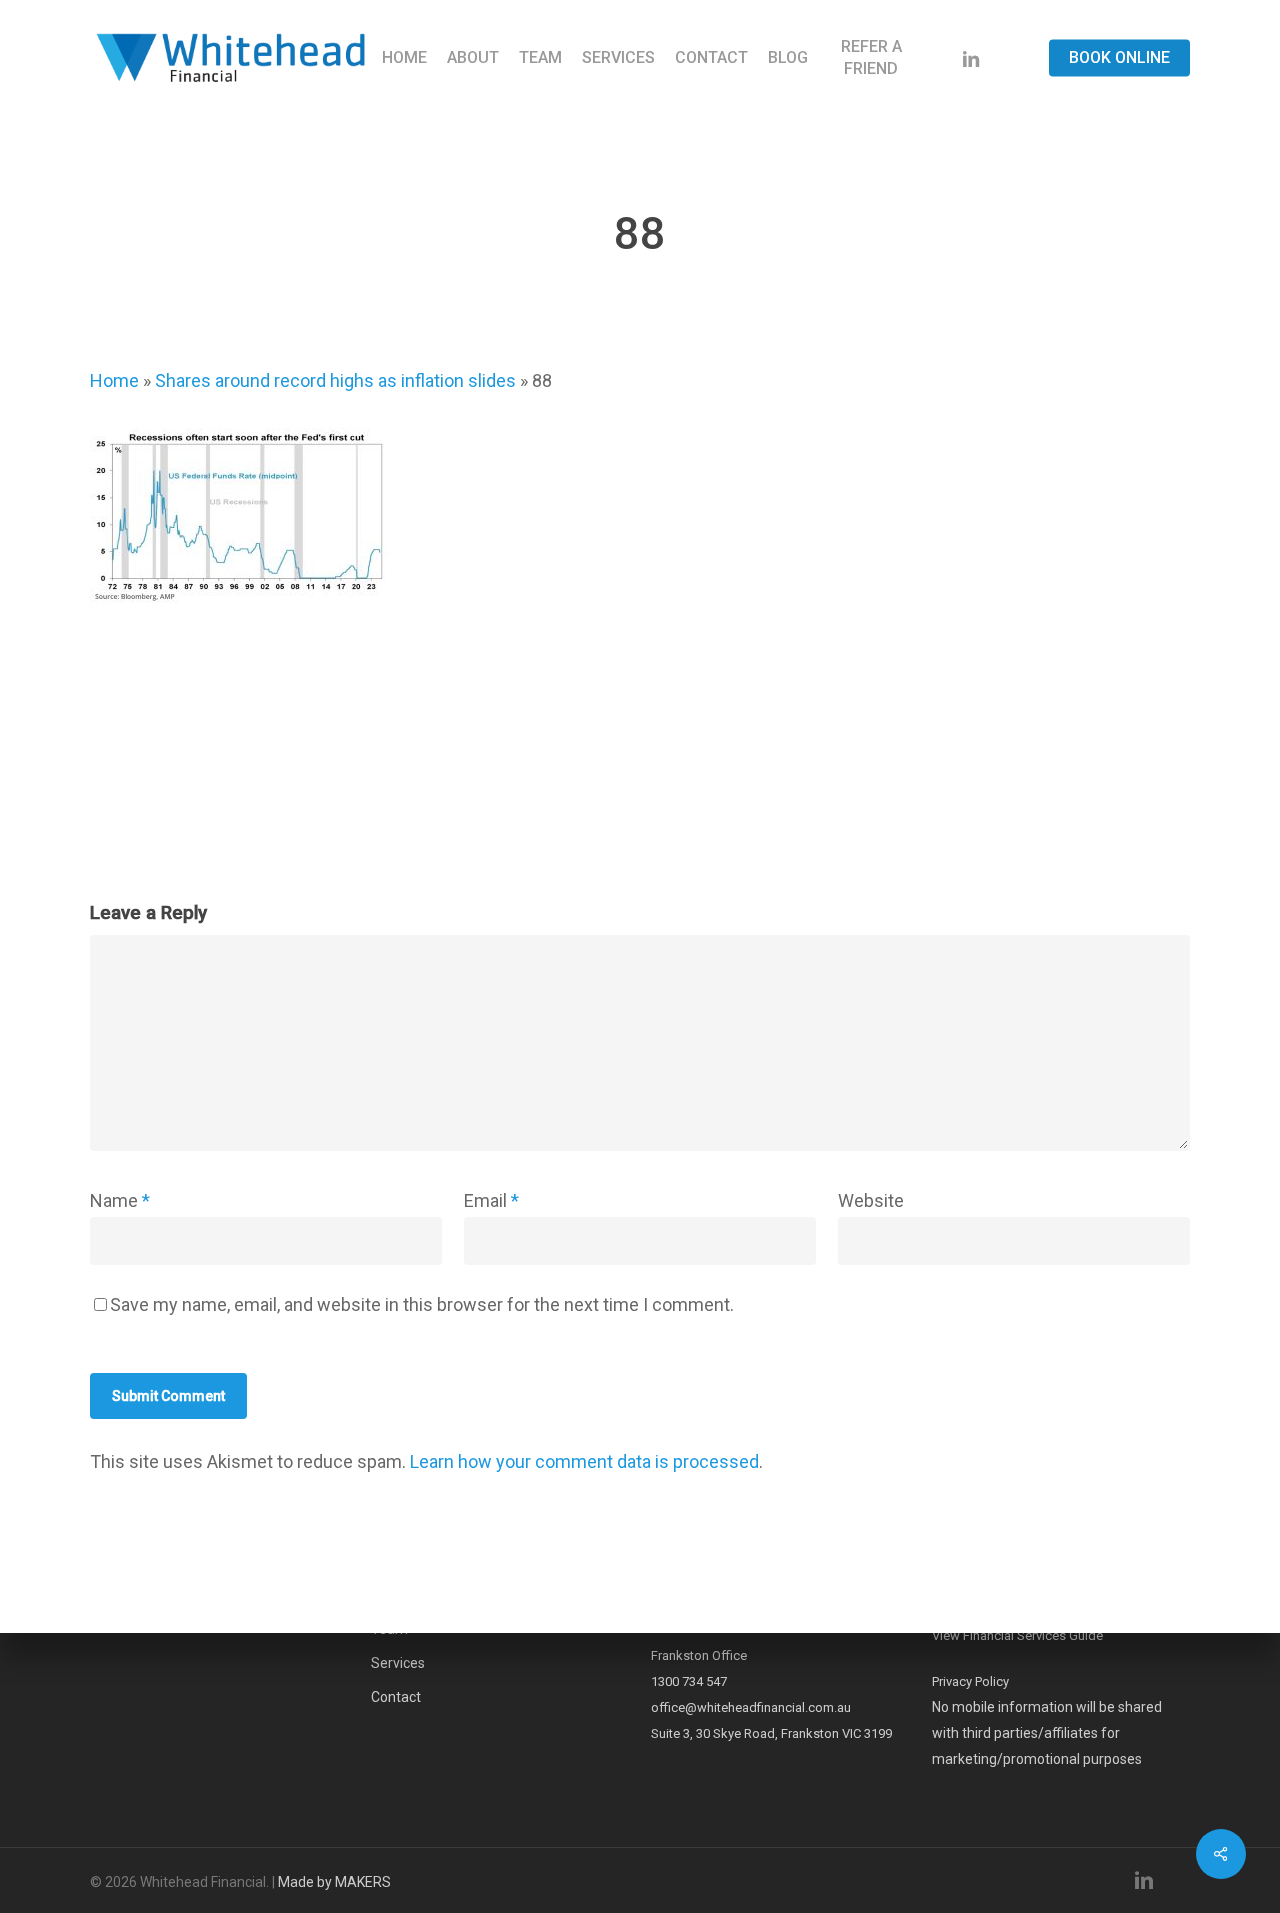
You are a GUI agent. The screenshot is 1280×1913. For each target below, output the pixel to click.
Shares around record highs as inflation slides (335, 380)
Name (120, 1200)
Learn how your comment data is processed (584, 1461)
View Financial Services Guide (1017, 1635)
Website (871, 1200)
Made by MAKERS (334, 1882)
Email (491, 1200)
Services (398, 1663)
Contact (396, 1697)
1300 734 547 (689, 1681)
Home (114, 380)
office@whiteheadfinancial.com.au (751, 1707)
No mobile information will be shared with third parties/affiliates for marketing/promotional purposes (1047, 1733)
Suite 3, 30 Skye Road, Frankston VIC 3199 (771, 1733)
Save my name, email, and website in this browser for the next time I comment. (422, 1304)
